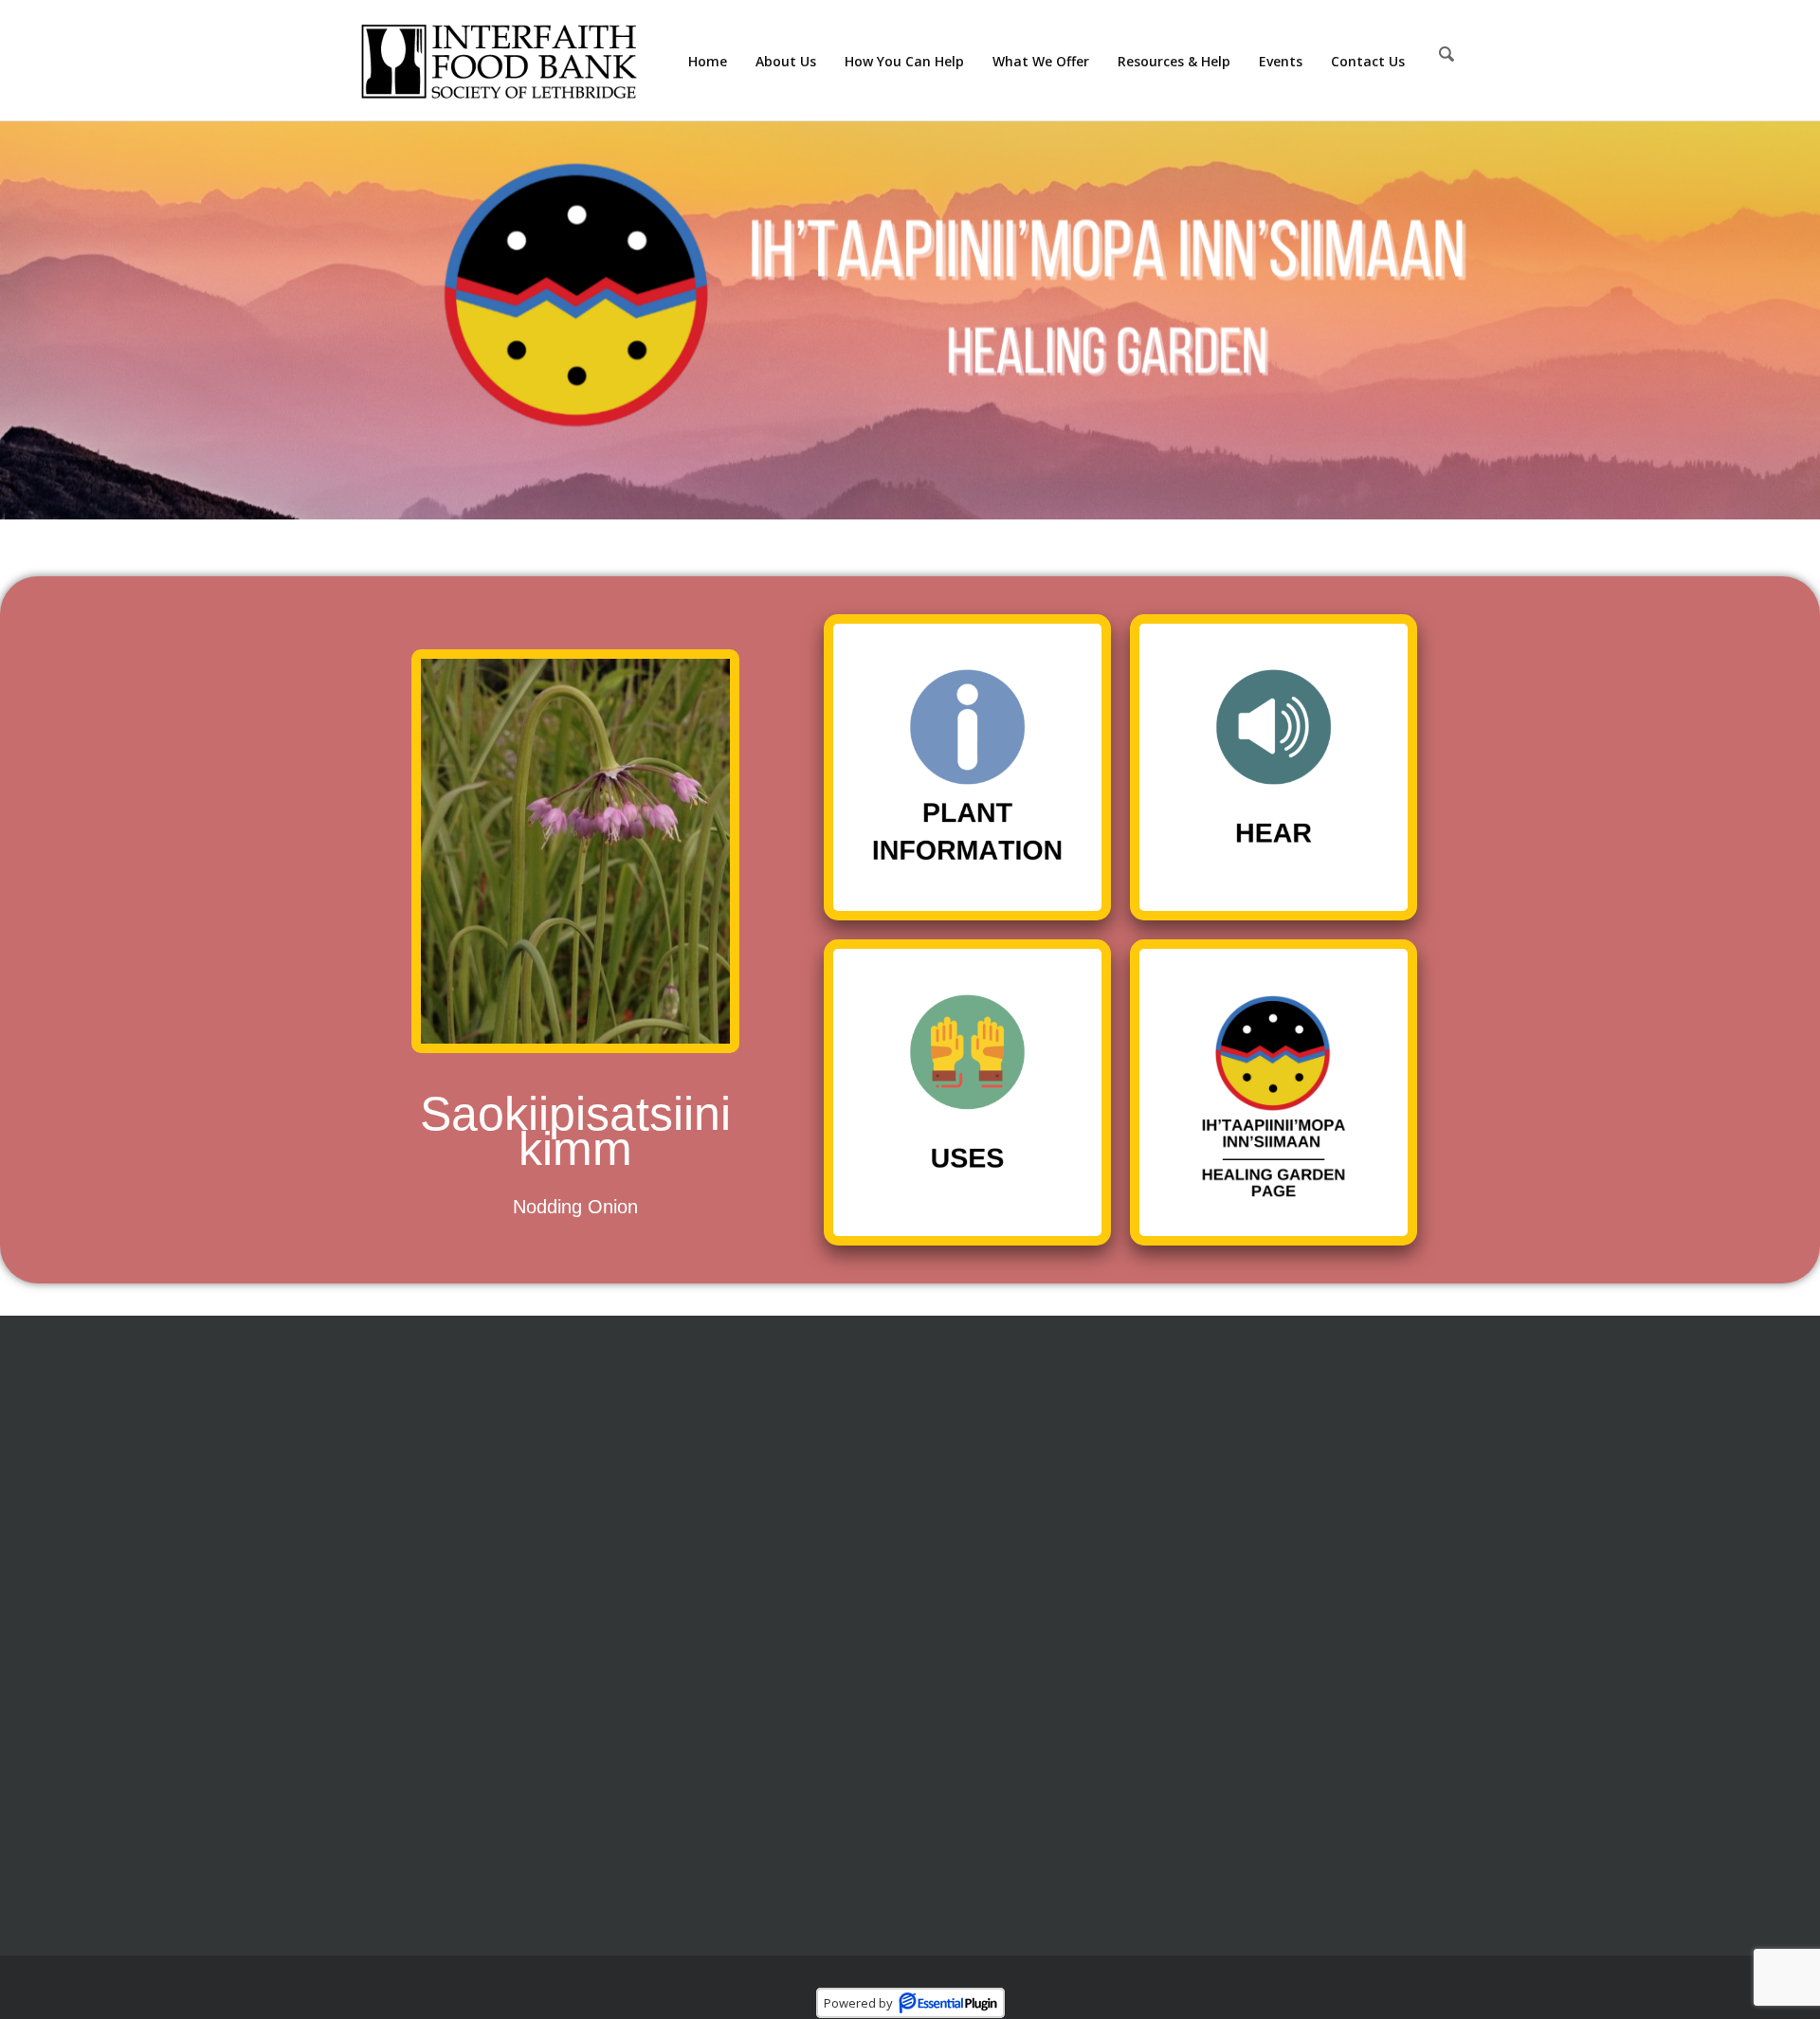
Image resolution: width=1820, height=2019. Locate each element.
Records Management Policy (1025, 1519)
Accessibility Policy (989, 1589)
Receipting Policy (984, 1448)
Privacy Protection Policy (1011, 1483)
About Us (957, 1413)
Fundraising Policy (989, 1554)
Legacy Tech (757, 1982)
